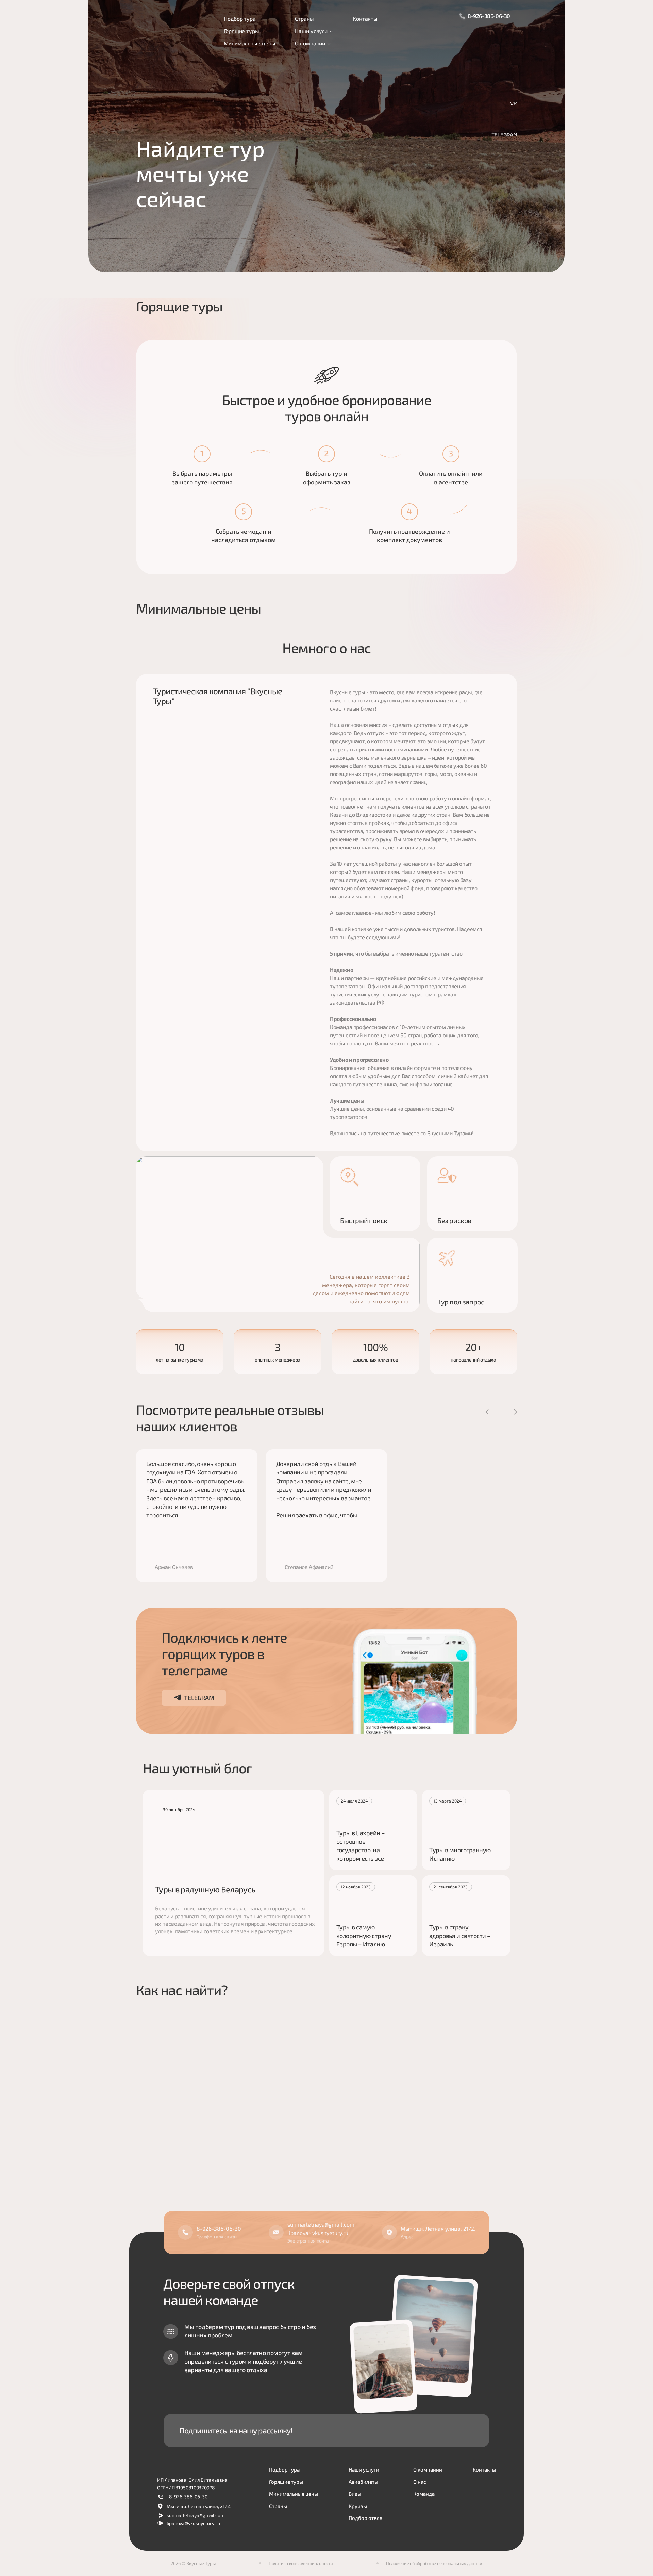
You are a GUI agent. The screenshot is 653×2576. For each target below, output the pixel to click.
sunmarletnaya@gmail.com (321, 2224)
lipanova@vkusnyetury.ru (318, 2233)
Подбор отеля (365, 2518)
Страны (304, 19)
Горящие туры (241, 31)
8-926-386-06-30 (489, 16)
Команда (424, 2494)
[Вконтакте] (514, 104)
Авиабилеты (363, 2482)
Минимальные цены (249, 43)
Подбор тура (240, 19)
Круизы (358, 2506)
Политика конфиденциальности (301, 2563)
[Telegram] (504, 135)
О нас (420, 2482)
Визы (355, 2494)
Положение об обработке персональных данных (434, 2563)
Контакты (365, 19)
